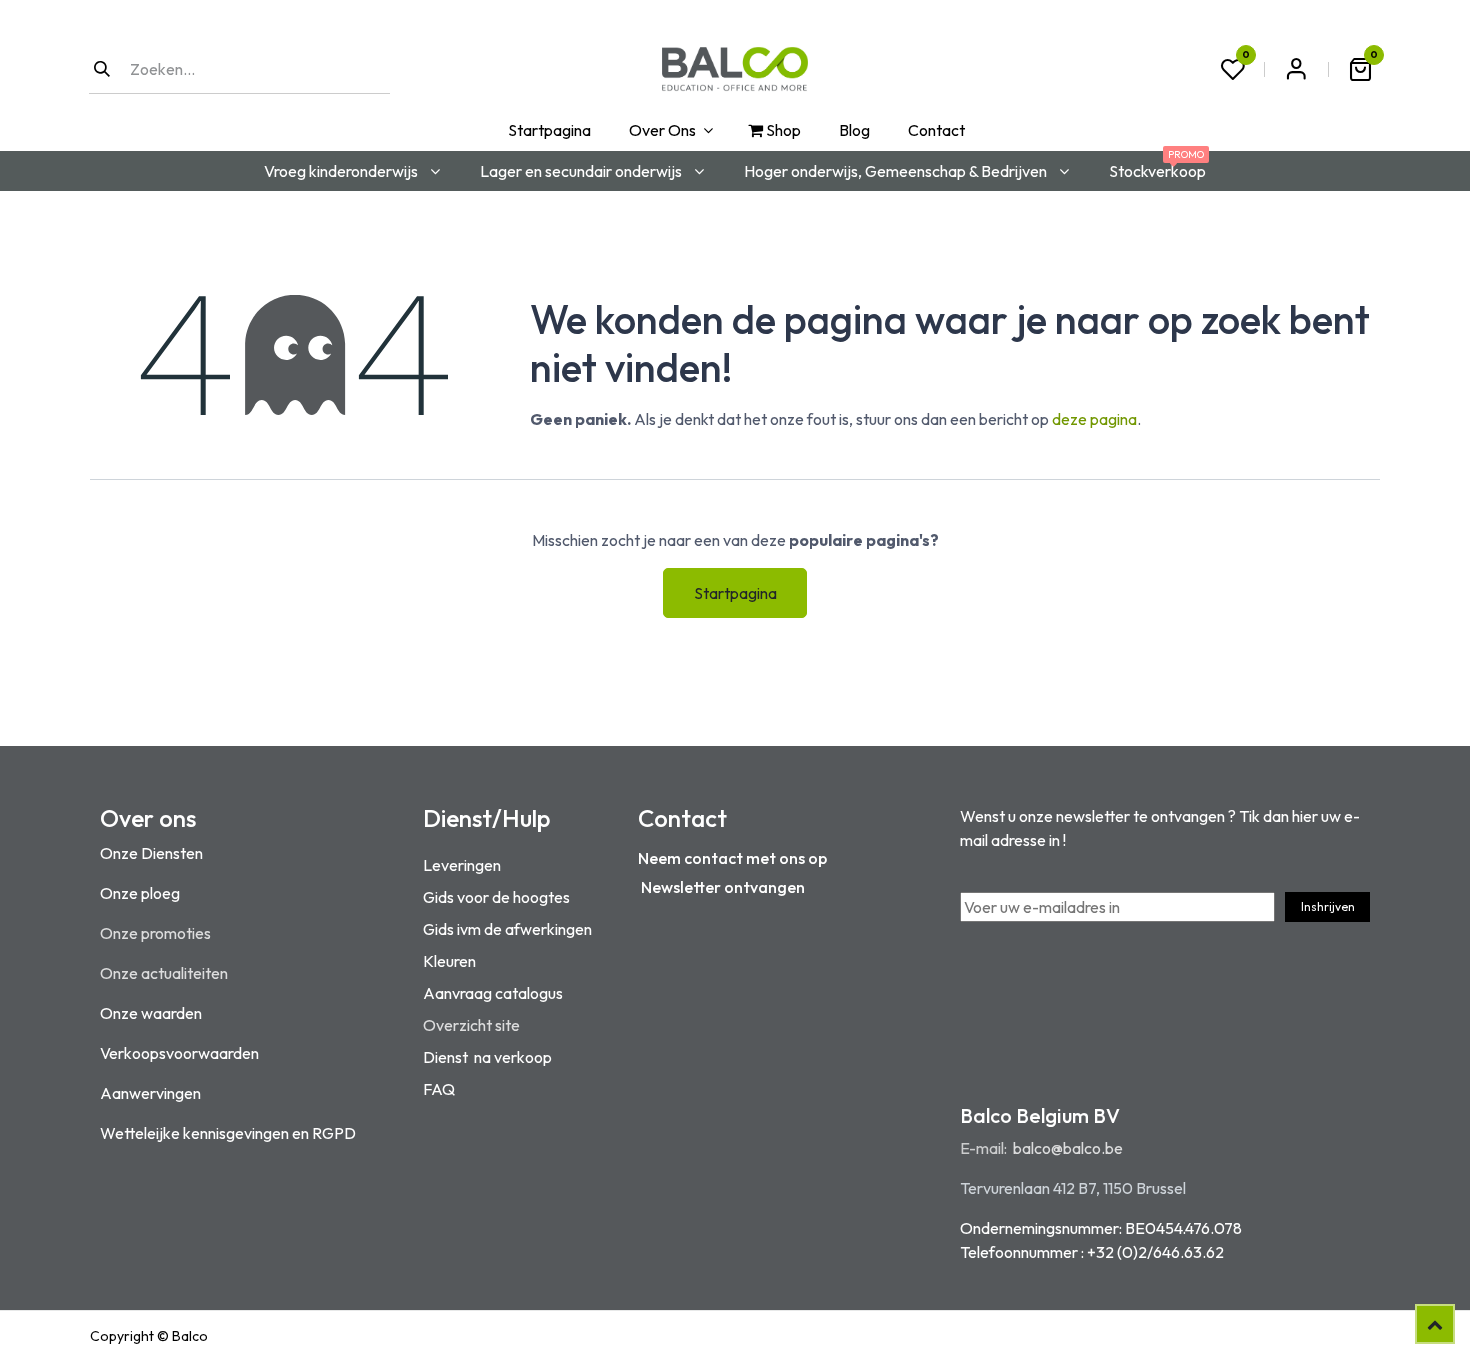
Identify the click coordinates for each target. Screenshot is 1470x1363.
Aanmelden (1296, 69)
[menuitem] (547, 130)
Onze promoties (155, 933)
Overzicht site (471, 1025)
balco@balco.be (1068, 1148)
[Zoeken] (102, 69)
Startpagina (735, 593)
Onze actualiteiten (164, 973)
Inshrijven (1328, 906)
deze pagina (1094, 419)
